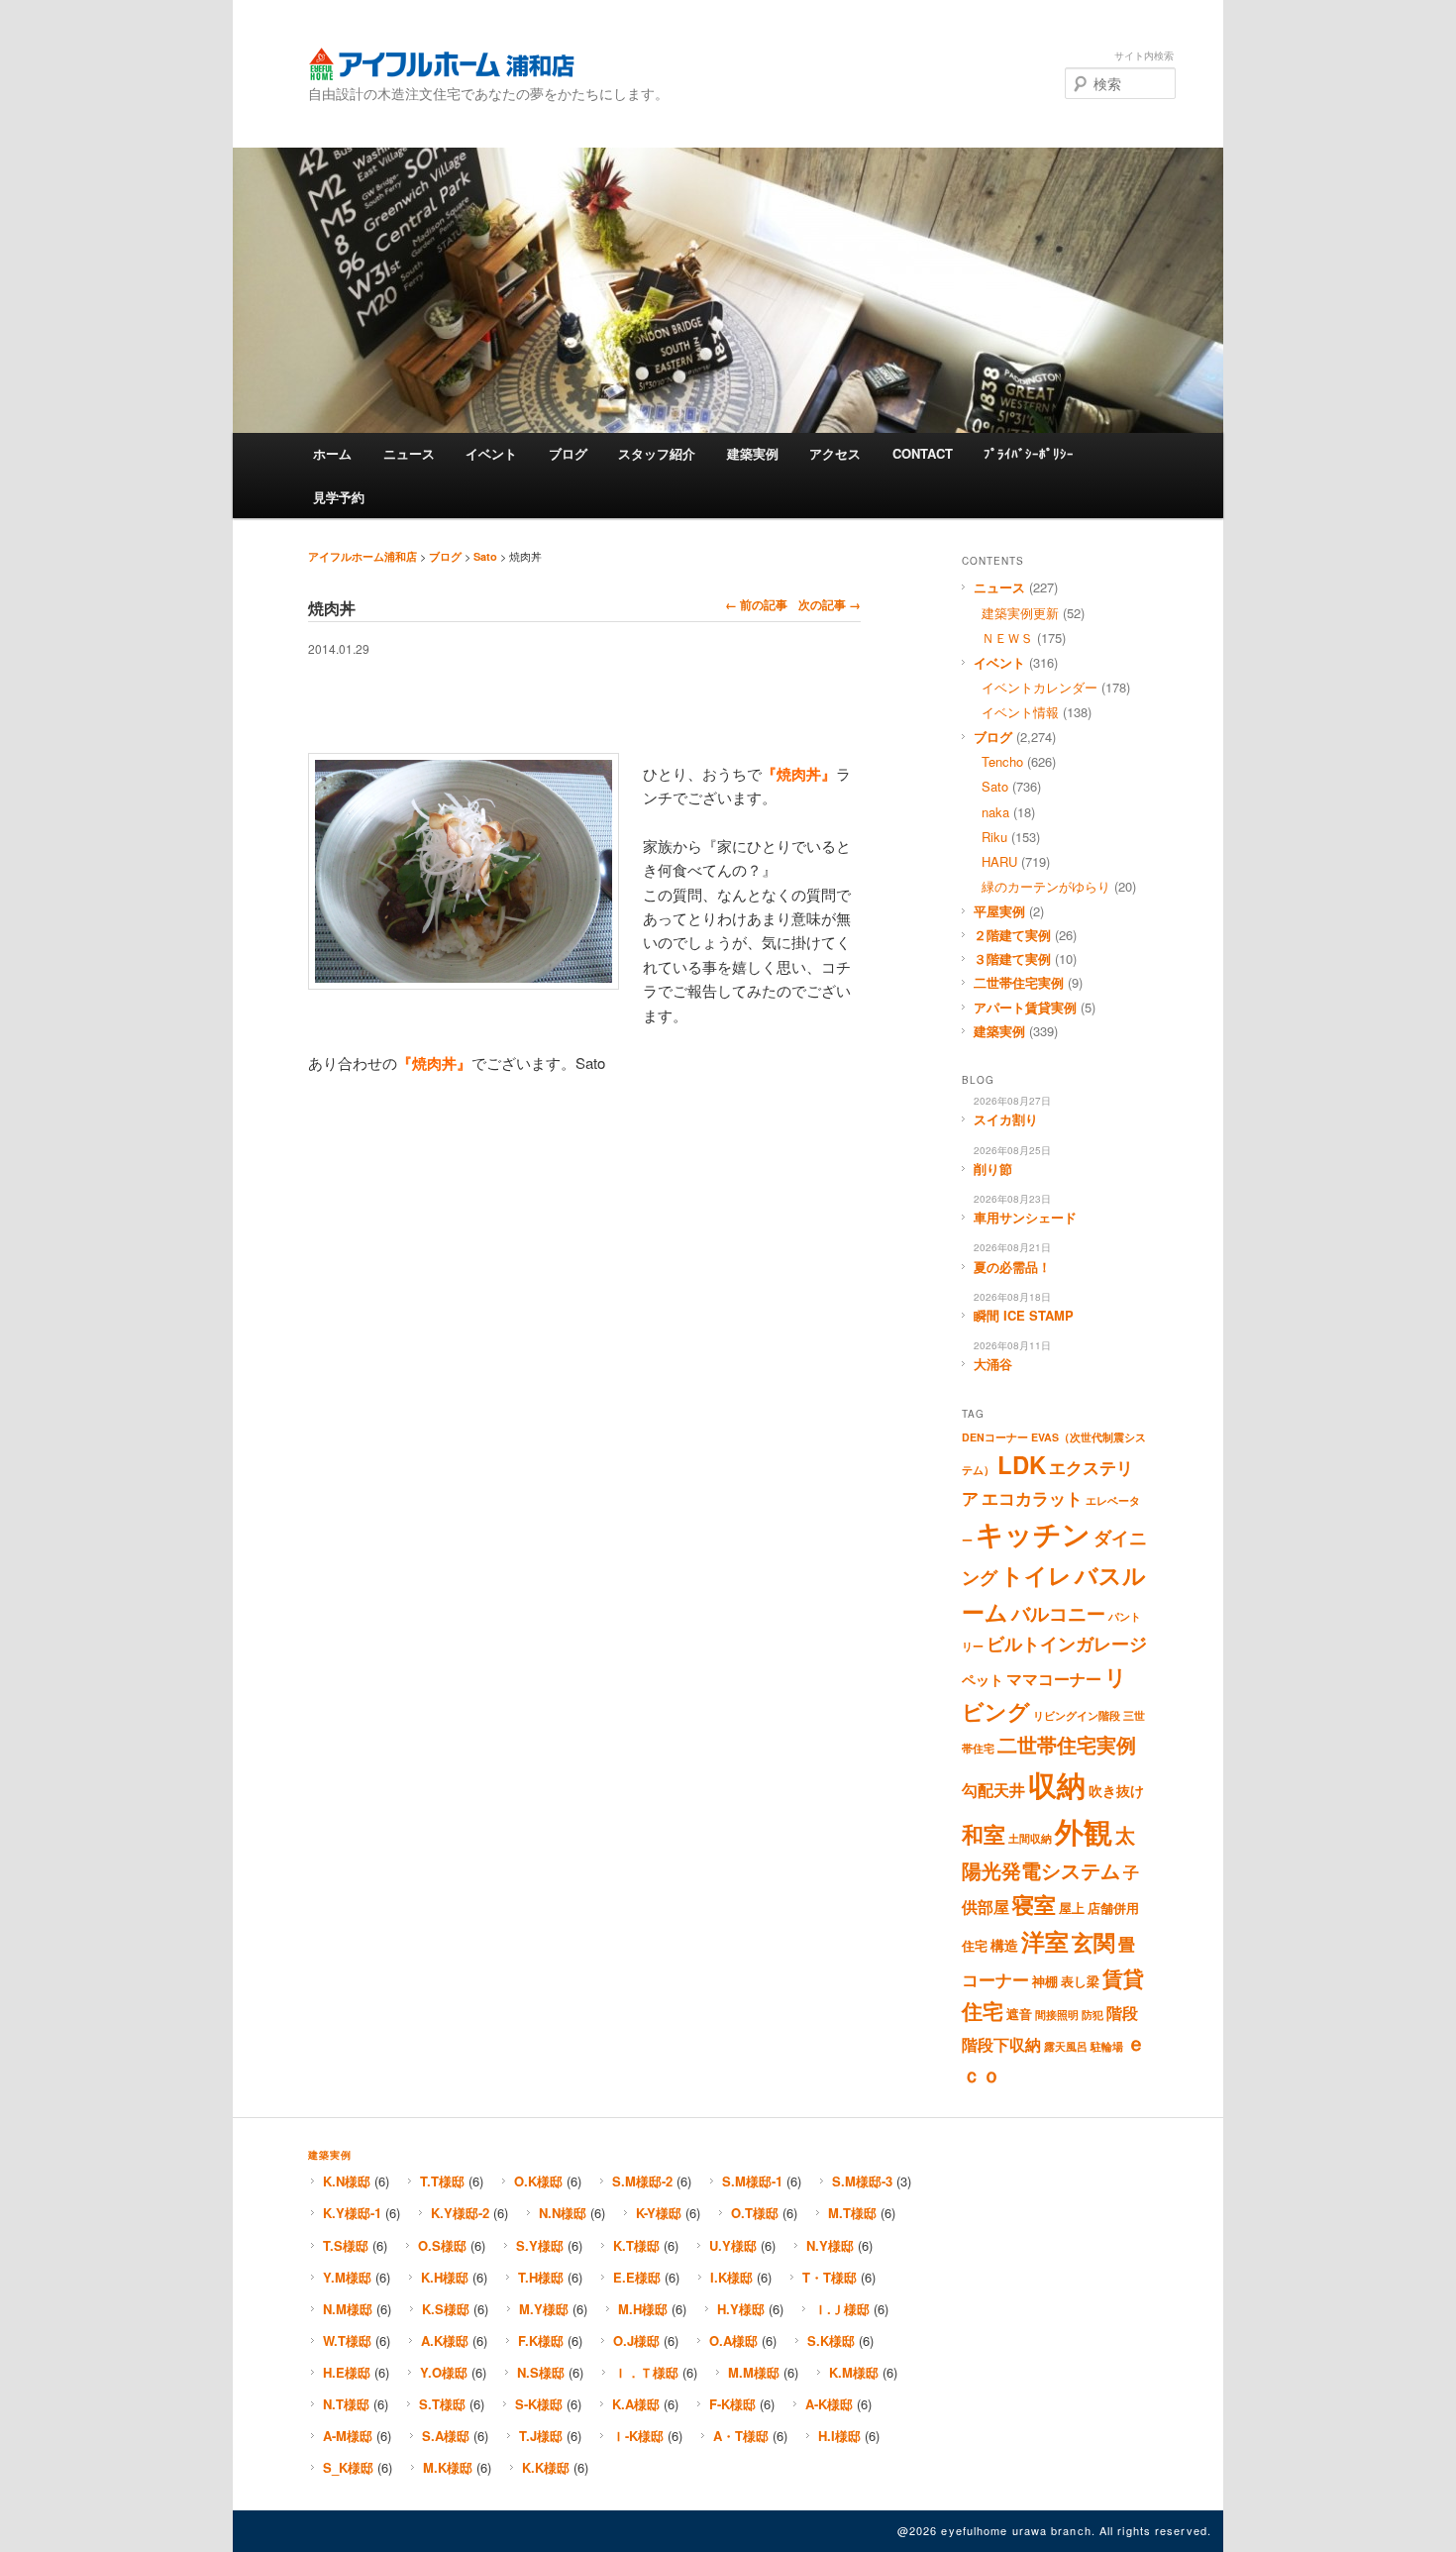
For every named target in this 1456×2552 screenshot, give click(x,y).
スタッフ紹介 (657, 453)
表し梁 (1080, 1981)
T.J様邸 (541, 2436)
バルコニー (1058, 1613)
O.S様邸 (442, 2245)
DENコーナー (995, 1437)
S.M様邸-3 (862, 2181)
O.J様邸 (636, 2340)
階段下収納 (1001, 2045)
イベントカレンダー (1040, 687)
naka (995, 812)
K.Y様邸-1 (352, 2213)
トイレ (1036, 1575)
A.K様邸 (445, 2340)
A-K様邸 (829, 2404)
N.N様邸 (563, 2213)
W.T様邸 (347, 2340)
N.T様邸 (346, 2404)
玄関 (1093, 1942)
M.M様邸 (754, 2372)
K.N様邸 (347, 2181)
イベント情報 (1020, 712)
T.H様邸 (541, 2277)
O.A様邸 (733, 2340)
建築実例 (753, 453)
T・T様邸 (830, 2277)
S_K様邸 (348, 2467)
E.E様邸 (637, 2277)
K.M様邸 (854, 2372)
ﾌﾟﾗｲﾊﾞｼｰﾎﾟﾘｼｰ (1029, 453)
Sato (485, 556)
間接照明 (1057, 2015)
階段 (1122, 2013)
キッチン (1033, 1534)
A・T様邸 (741, 2436)
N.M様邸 (348, 2309)
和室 (984, 1834)
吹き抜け (1116, 1790)
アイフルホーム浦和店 (441, 64)
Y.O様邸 (444, 2372)
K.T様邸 (636, 2245)
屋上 (1072, 1908)
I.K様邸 (731, 2277)
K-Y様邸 (659, 2213)
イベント (491, 453)
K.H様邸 (445, 2277)
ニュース (409, 453)
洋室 (1045, 1941)
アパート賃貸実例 (1025, 1007)
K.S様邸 (446, 2309)
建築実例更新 (1020, 613)
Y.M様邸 (347, 2277)
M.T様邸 (852, 2213)
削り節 (993, 1169)
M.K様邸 (448, 2467)
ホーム (332, 453)
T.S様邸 (346, 2245)
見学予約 (339, 497)
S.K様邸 (831, 2340)
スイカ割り (1006, 1119)
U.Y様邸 (733, 2245)
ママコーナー (1054, 1679)
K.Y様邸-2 (460, 2213)
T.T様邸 (442, 2181)
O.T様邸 (755, 2213)
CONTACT (923, 453)
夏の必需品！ (1012, 1267)
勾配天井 (993, 1790)
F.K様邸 (541, 2340)
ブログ (568, 453)
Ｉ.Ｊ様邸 (842, 2309)
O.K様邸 (538, 2181)
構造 (1004, 1945)
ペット (983, 1679)
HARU (999, 861)
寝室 (1034, 1904)
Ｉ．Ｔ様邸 (646, 2372)
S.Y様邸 (540, 2245)
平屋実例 (999, 911)
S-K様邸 (539, 2404)
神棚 (1045, 1981)
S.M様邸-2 (642, 2181)
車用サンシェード (1025, 1217)
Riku (994, 837)
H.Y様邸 (741, 2309)
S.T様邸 (442, 2404)
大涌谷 (993, 1364)
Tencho (1002, 761)
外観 (1084, 1831)
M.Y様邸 (544, 2309)
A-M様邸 (348, 2436)
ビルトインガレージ (1067, 1644)
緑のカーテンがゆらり (1046, 886)
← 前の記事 (756, 604)
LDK (1022, 1464)
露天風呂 (1066, 2046)
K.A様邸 (636, 2404)
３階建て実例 (1012, 958)
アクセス (835, 453)
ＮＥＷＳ (1007, 638)
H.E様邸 (347, 2372)
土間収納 (1030, 1838)
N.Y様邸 (830, 2245)
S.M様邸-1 (752, 2181)
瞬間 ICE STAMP (1024, 1315)
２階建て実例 (1012, 935)
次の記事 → (830, 604)
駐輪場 (1107, 2046)
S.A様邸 (446, 2436)
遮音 (1019, 2014)
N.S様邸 (541, 2372)
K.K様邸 (546, 2467)
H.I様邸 (839, 2436)
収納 (1057, 1784)
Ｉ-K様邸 (638, 2436)
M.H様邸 (643, 2309)
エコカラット (1032, 1498)
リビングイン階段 (1077, 1715)
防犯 (1092, 2015)
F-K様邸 (732, 2404)
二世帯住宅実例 (1019, 982)
